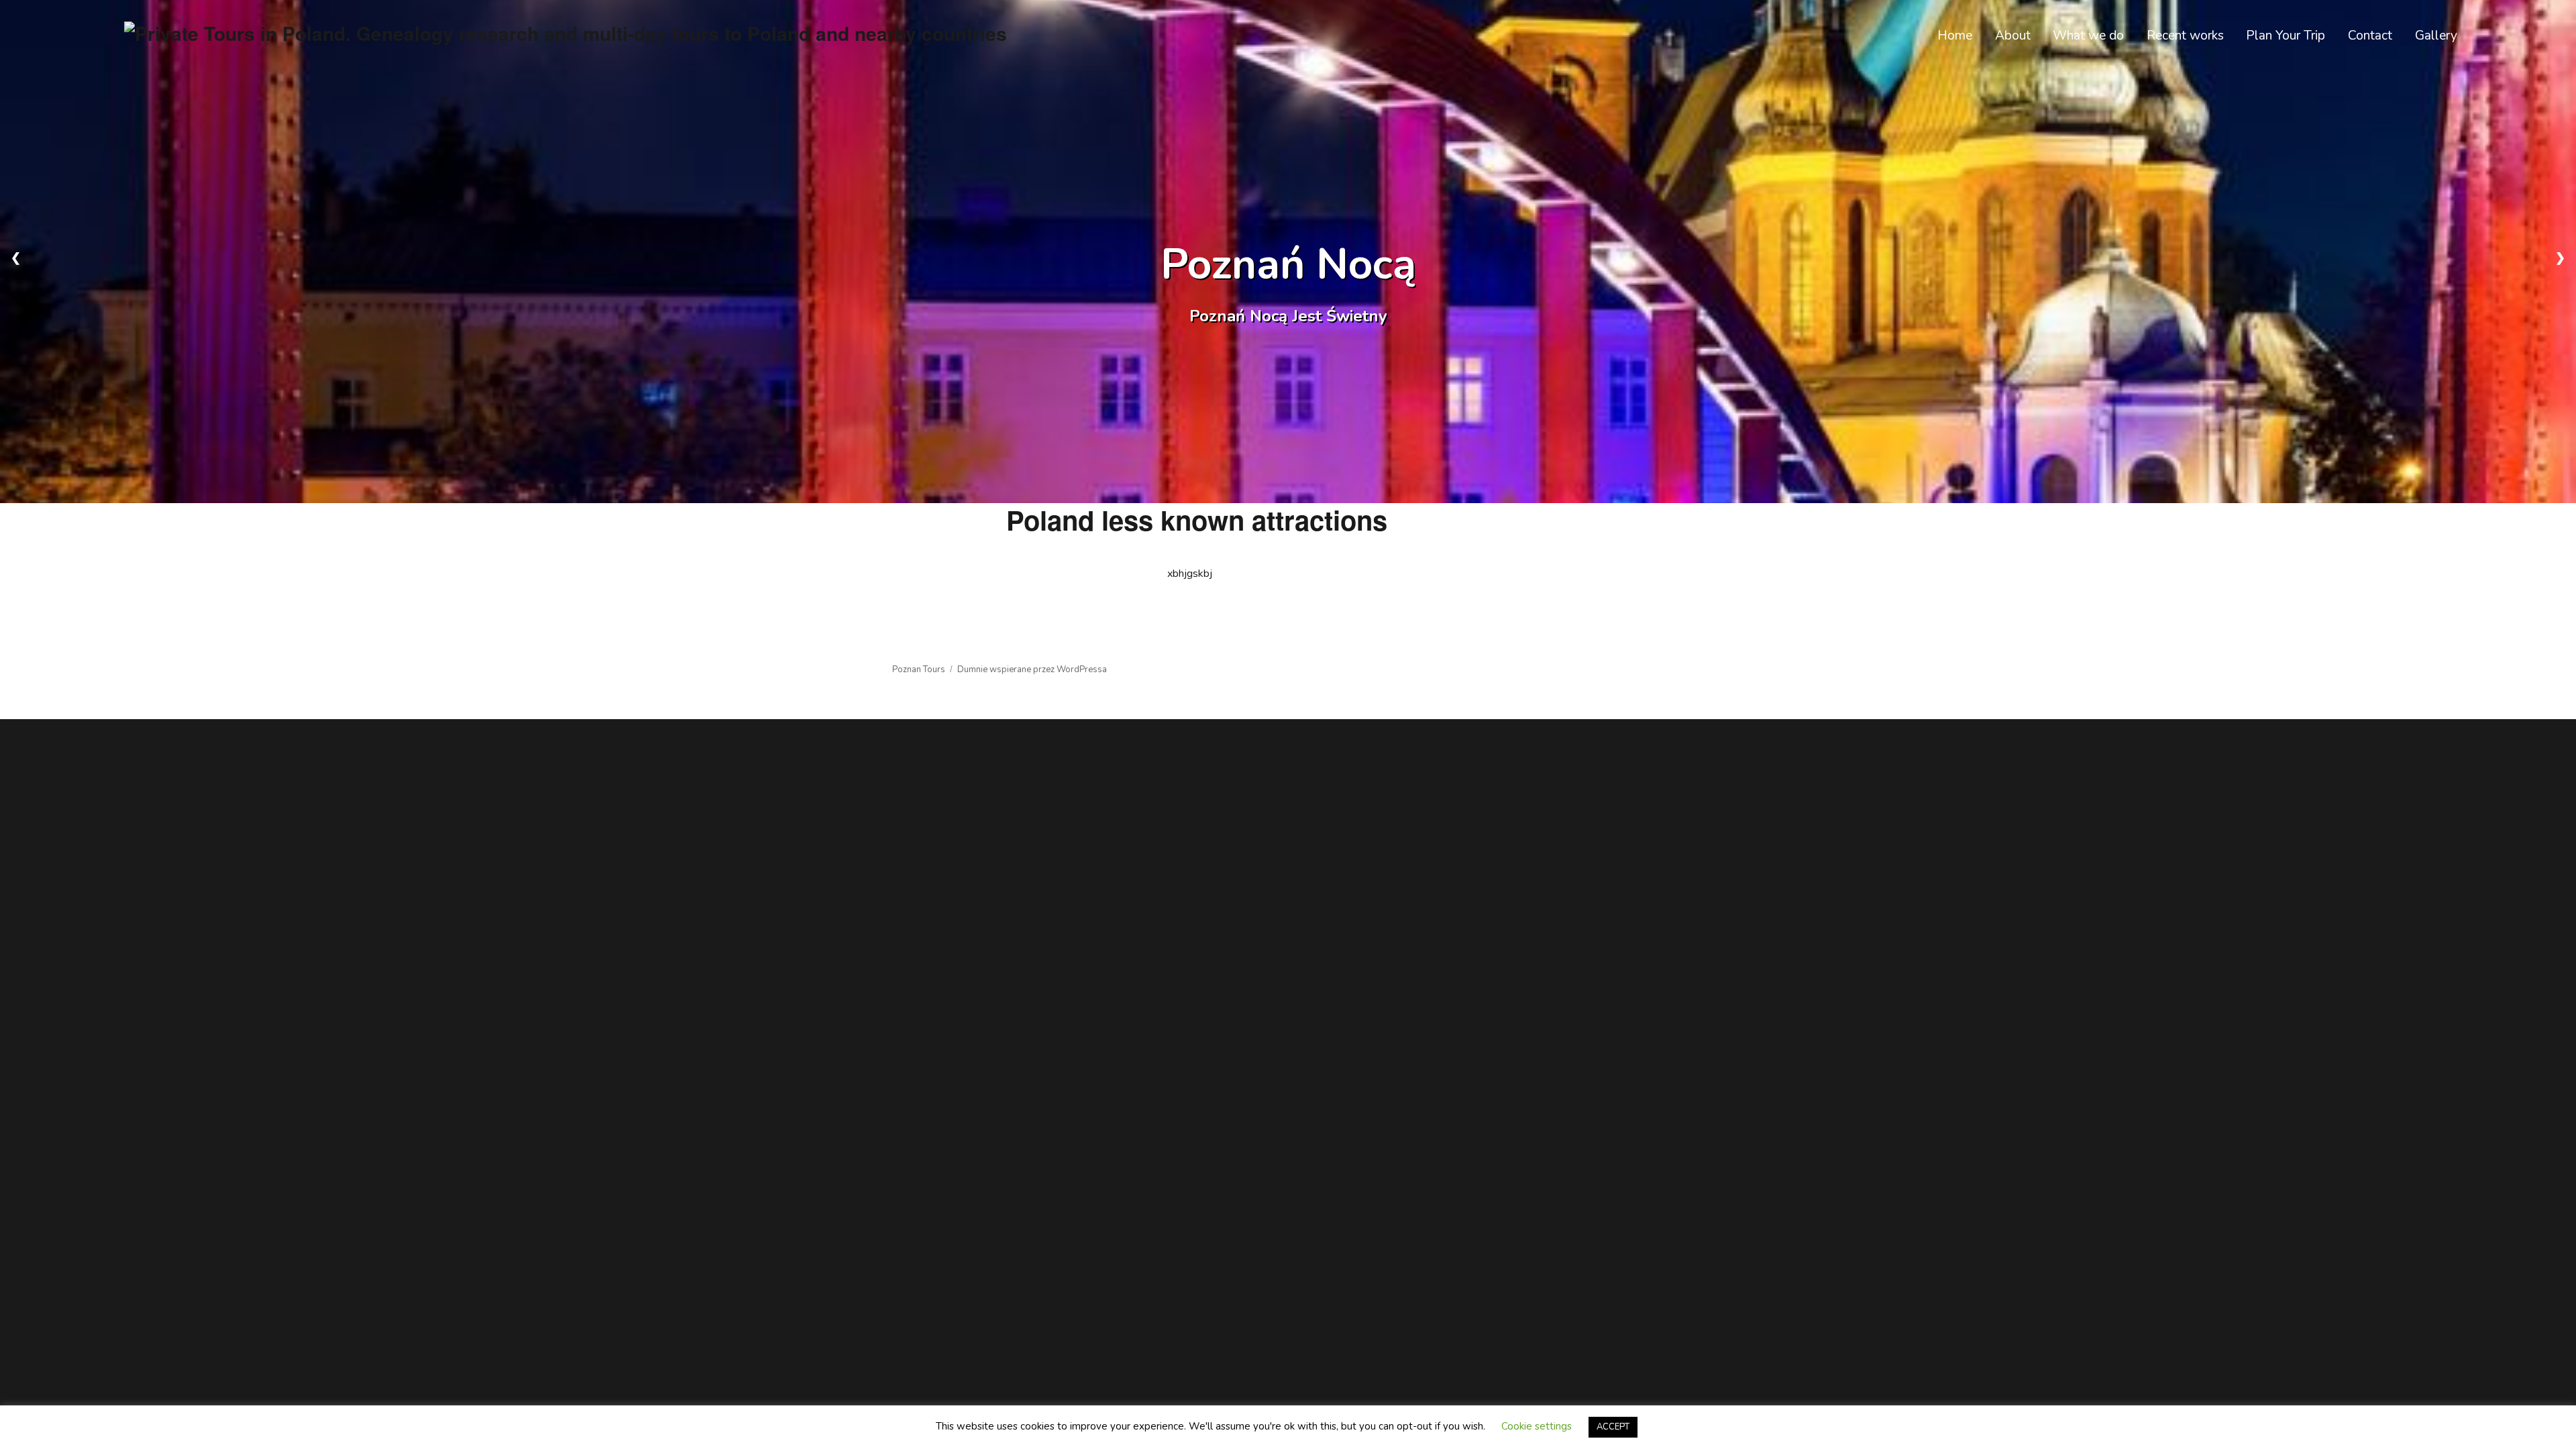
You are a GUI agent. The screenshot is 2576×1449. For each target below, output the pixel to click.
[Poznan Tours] (566, 31)
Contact (2370, 36)
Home (1955, 36)
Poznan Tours (919, 669)
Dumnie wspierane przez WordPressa (1032, 669)
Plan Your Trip (2286, 36)
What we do (2088, 36)
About (2013, 36)
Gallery (2436, 36)
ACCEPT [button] (1613, 1427)
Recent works (2185, 36)
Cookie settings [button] (1537, 1426)
